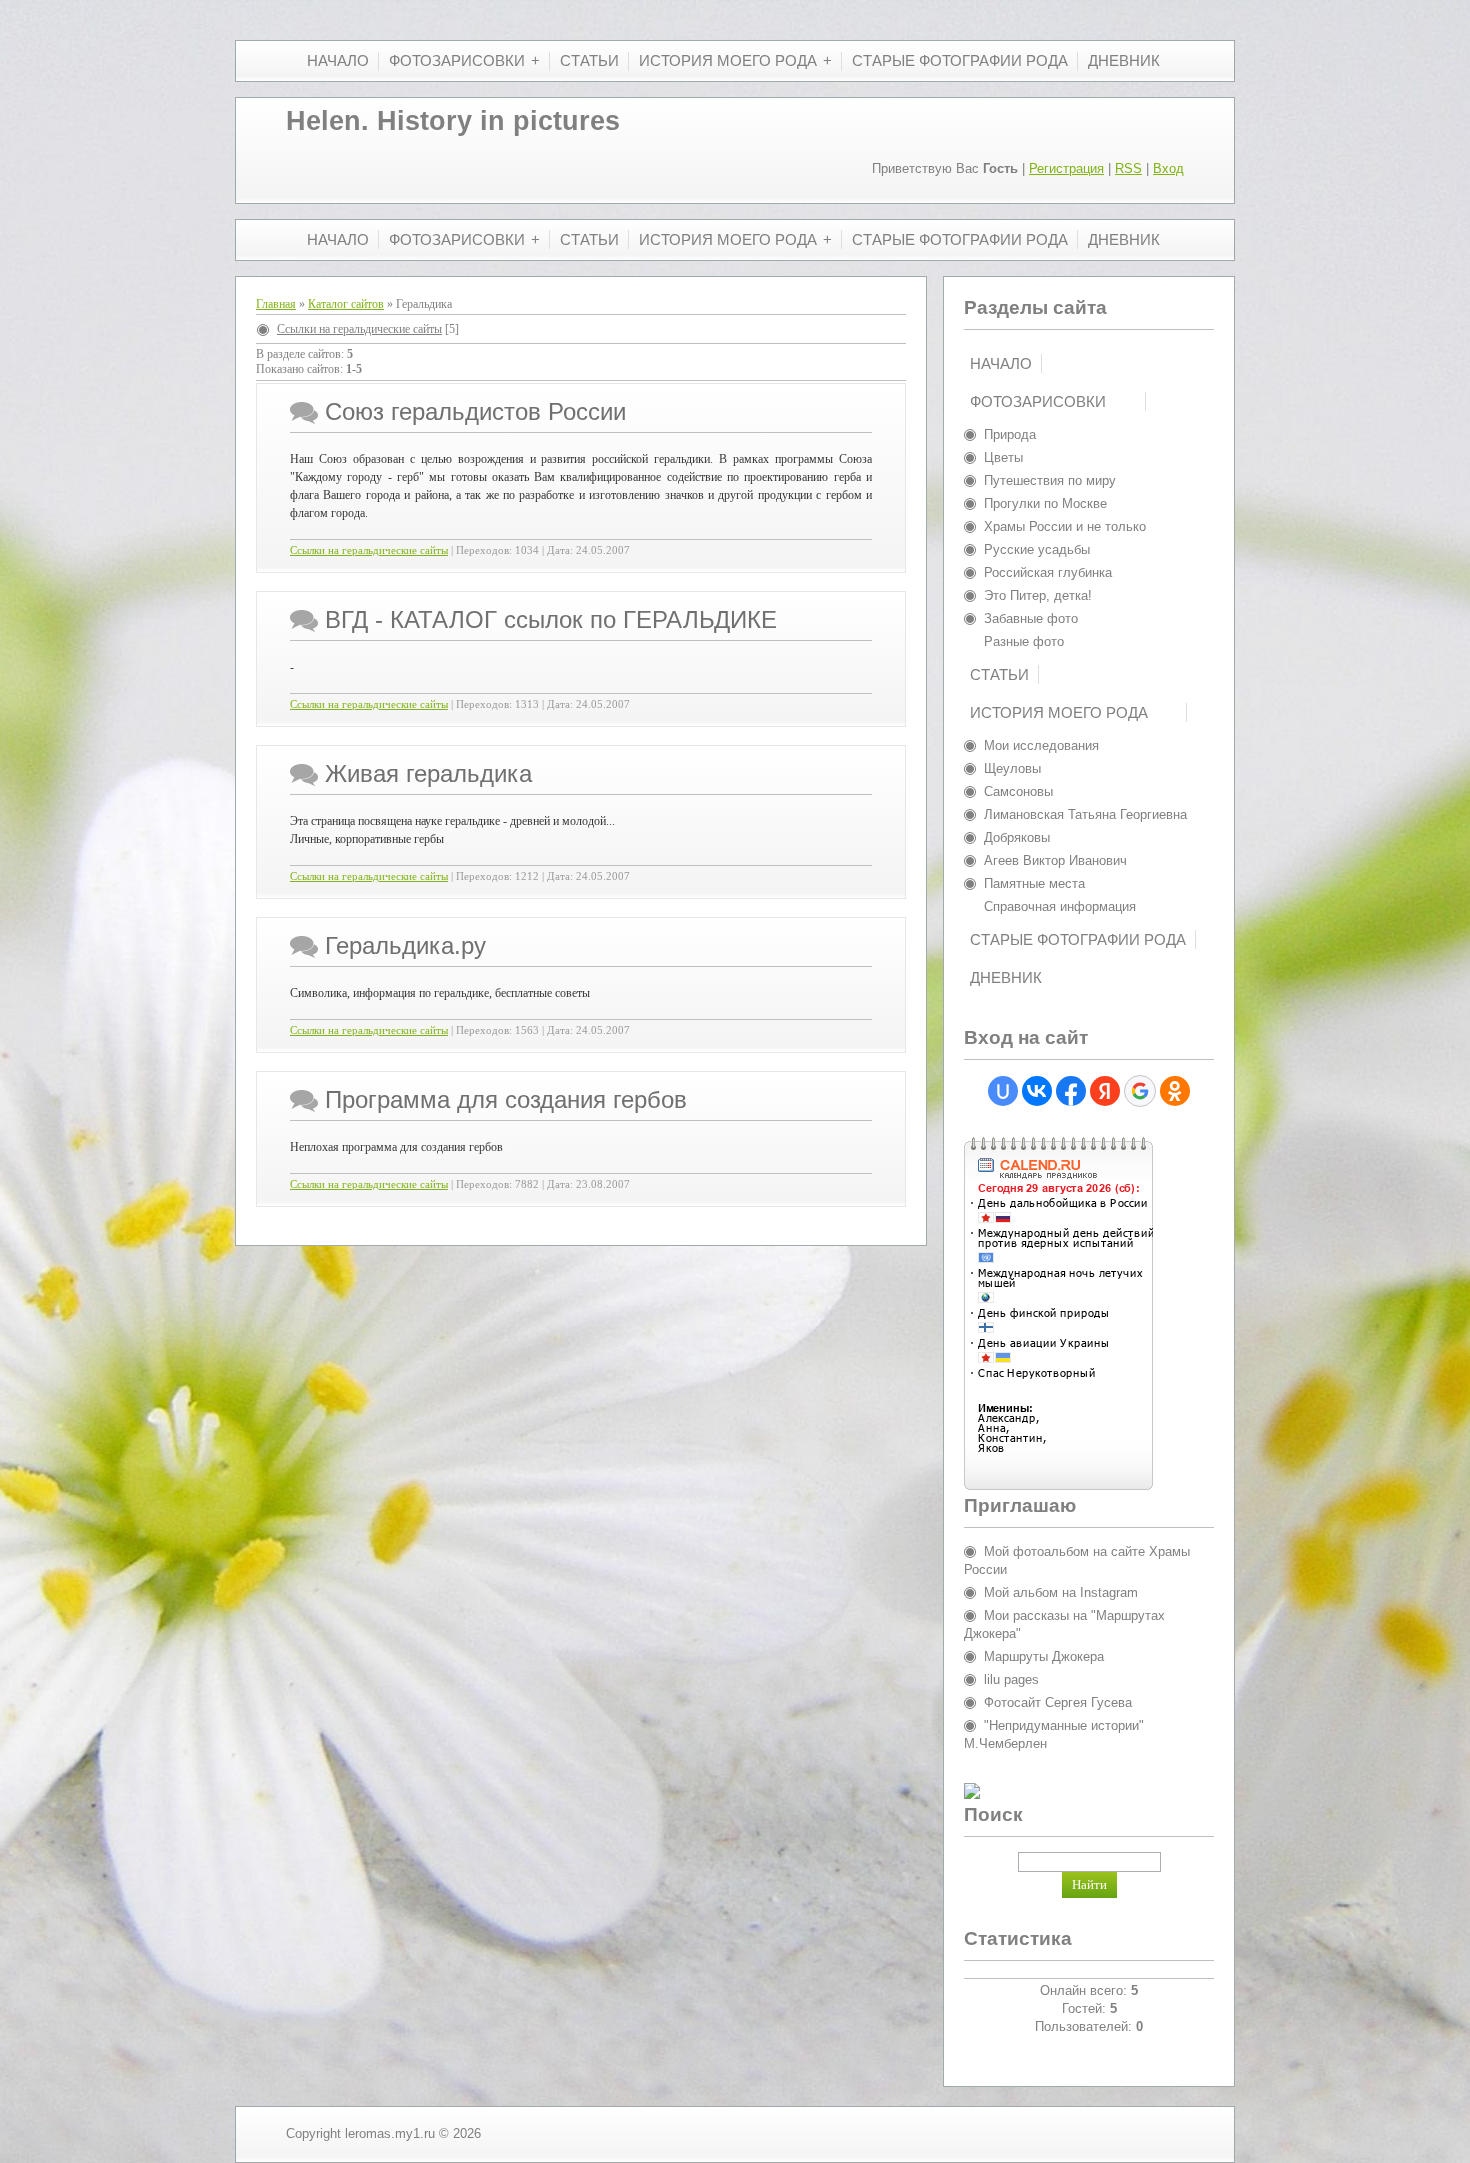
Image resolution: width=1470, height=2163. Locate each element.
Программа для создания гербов (506, 1099)
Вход (1168, 168)
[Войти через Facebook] (1071, 1091)
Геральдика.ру (405, 945)
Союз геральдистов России (475, 411)
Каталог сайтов (346, 304)
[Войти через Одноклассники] (1175, 1091)
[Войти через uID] (1003, 1091)
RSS (1128, 168)
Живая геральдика (428, 773)
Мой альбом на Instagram (1061, 1592)
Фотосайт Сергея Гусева (1058, 1702)
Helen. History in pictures (453, 121)
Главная (276, 304)
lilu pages (1011, 1679)
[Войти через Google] (1140, 1091)
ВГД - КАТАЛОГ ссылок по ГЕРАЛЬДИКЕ (551, 619)
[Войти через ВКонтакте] (1037, 1091)
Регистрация (1066, 168)
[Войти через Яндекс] (1105, 1091)
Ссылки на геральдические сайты (359, 329)
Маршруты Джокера (1044, 1656)
